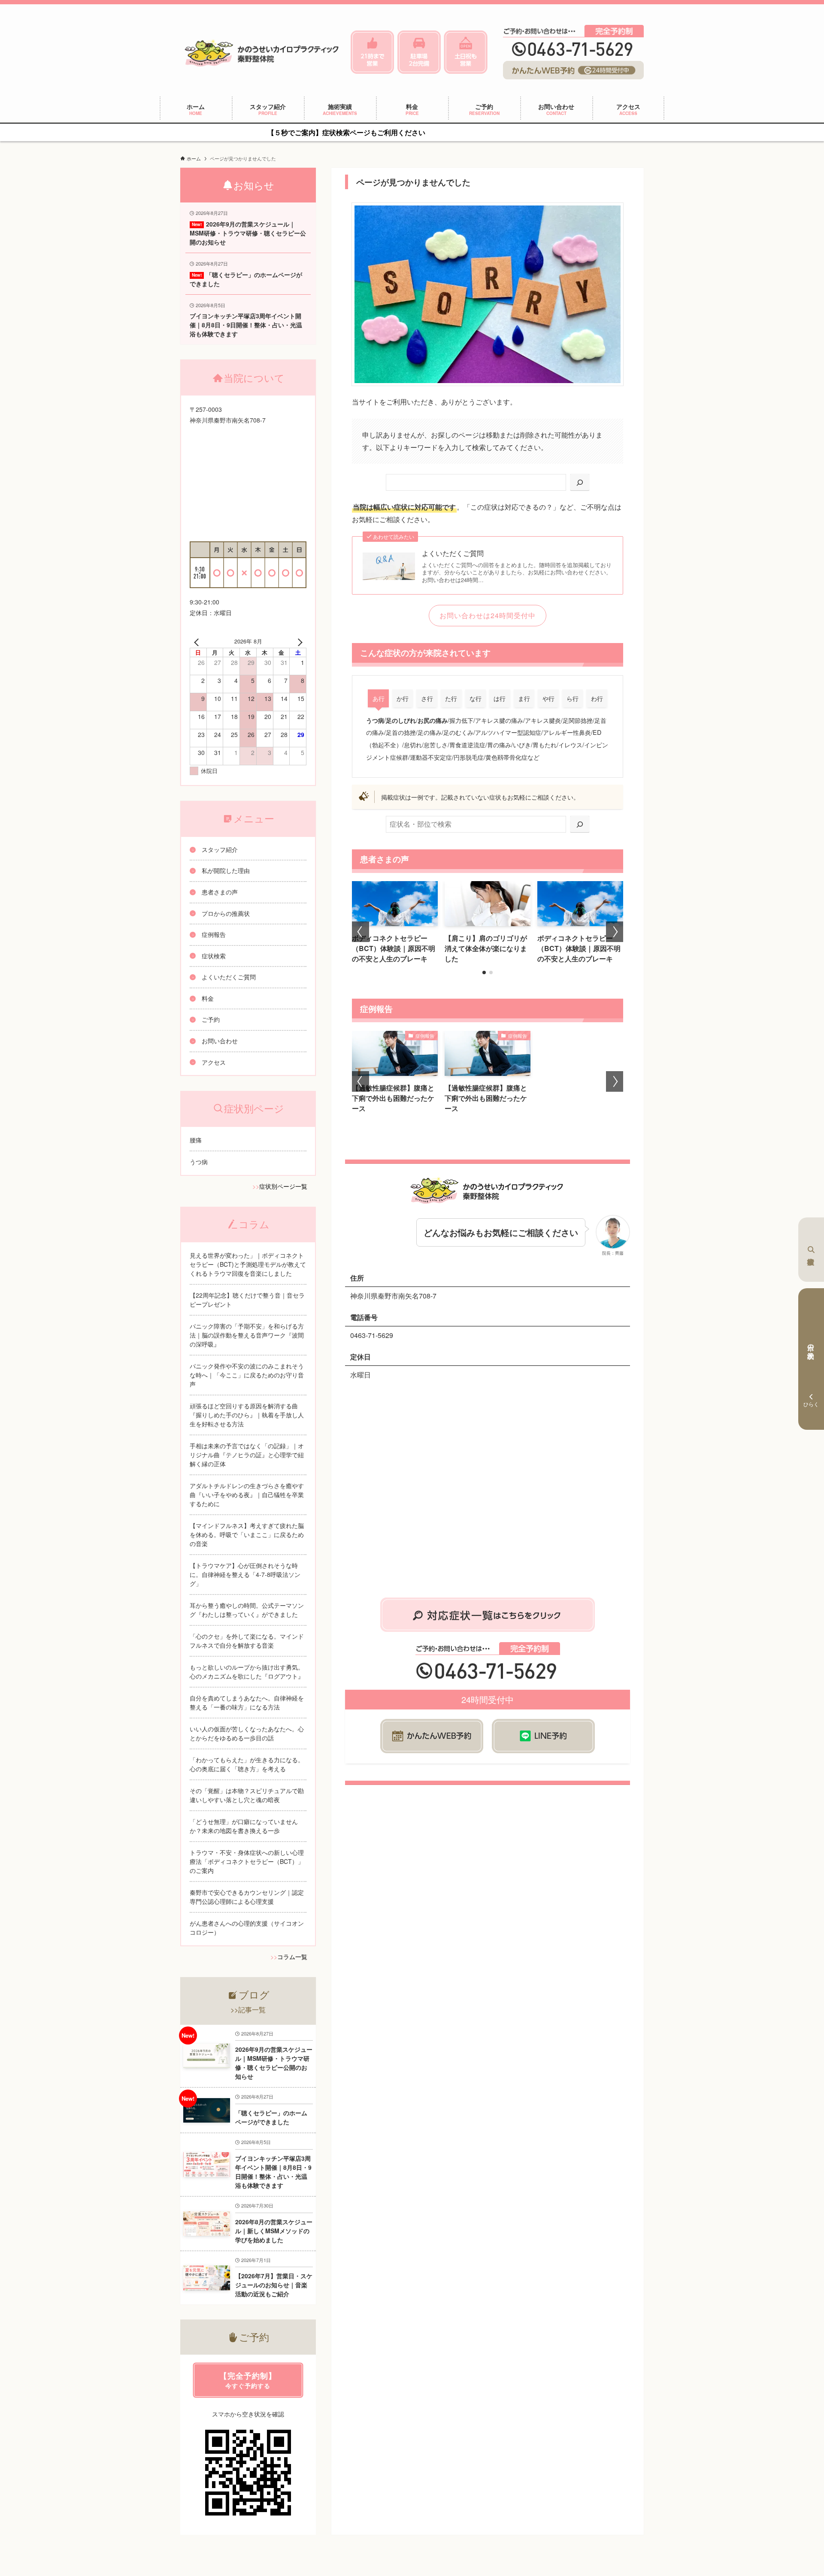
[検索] (580, 482)
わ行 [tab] (597, 698)
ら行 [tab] (573, 698)
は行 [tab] (500, 698)
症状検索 (811, 1250)
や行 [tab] (548, 698)
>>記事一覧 (248, 2010)
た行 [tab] (451, 698)
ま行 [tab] (524, 698)
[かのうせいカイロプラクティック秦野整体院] (263, 52)
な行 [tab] (476, 698)
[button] (484, 972)
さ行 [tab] (427, 698)
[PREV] (198, 641)
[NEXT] (298, 641)
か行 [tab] (403, 698)
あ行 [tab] (379, 698)
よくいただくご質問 (453, 553)
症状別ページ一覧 (283, 1186)
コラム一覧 (292, 1957)
